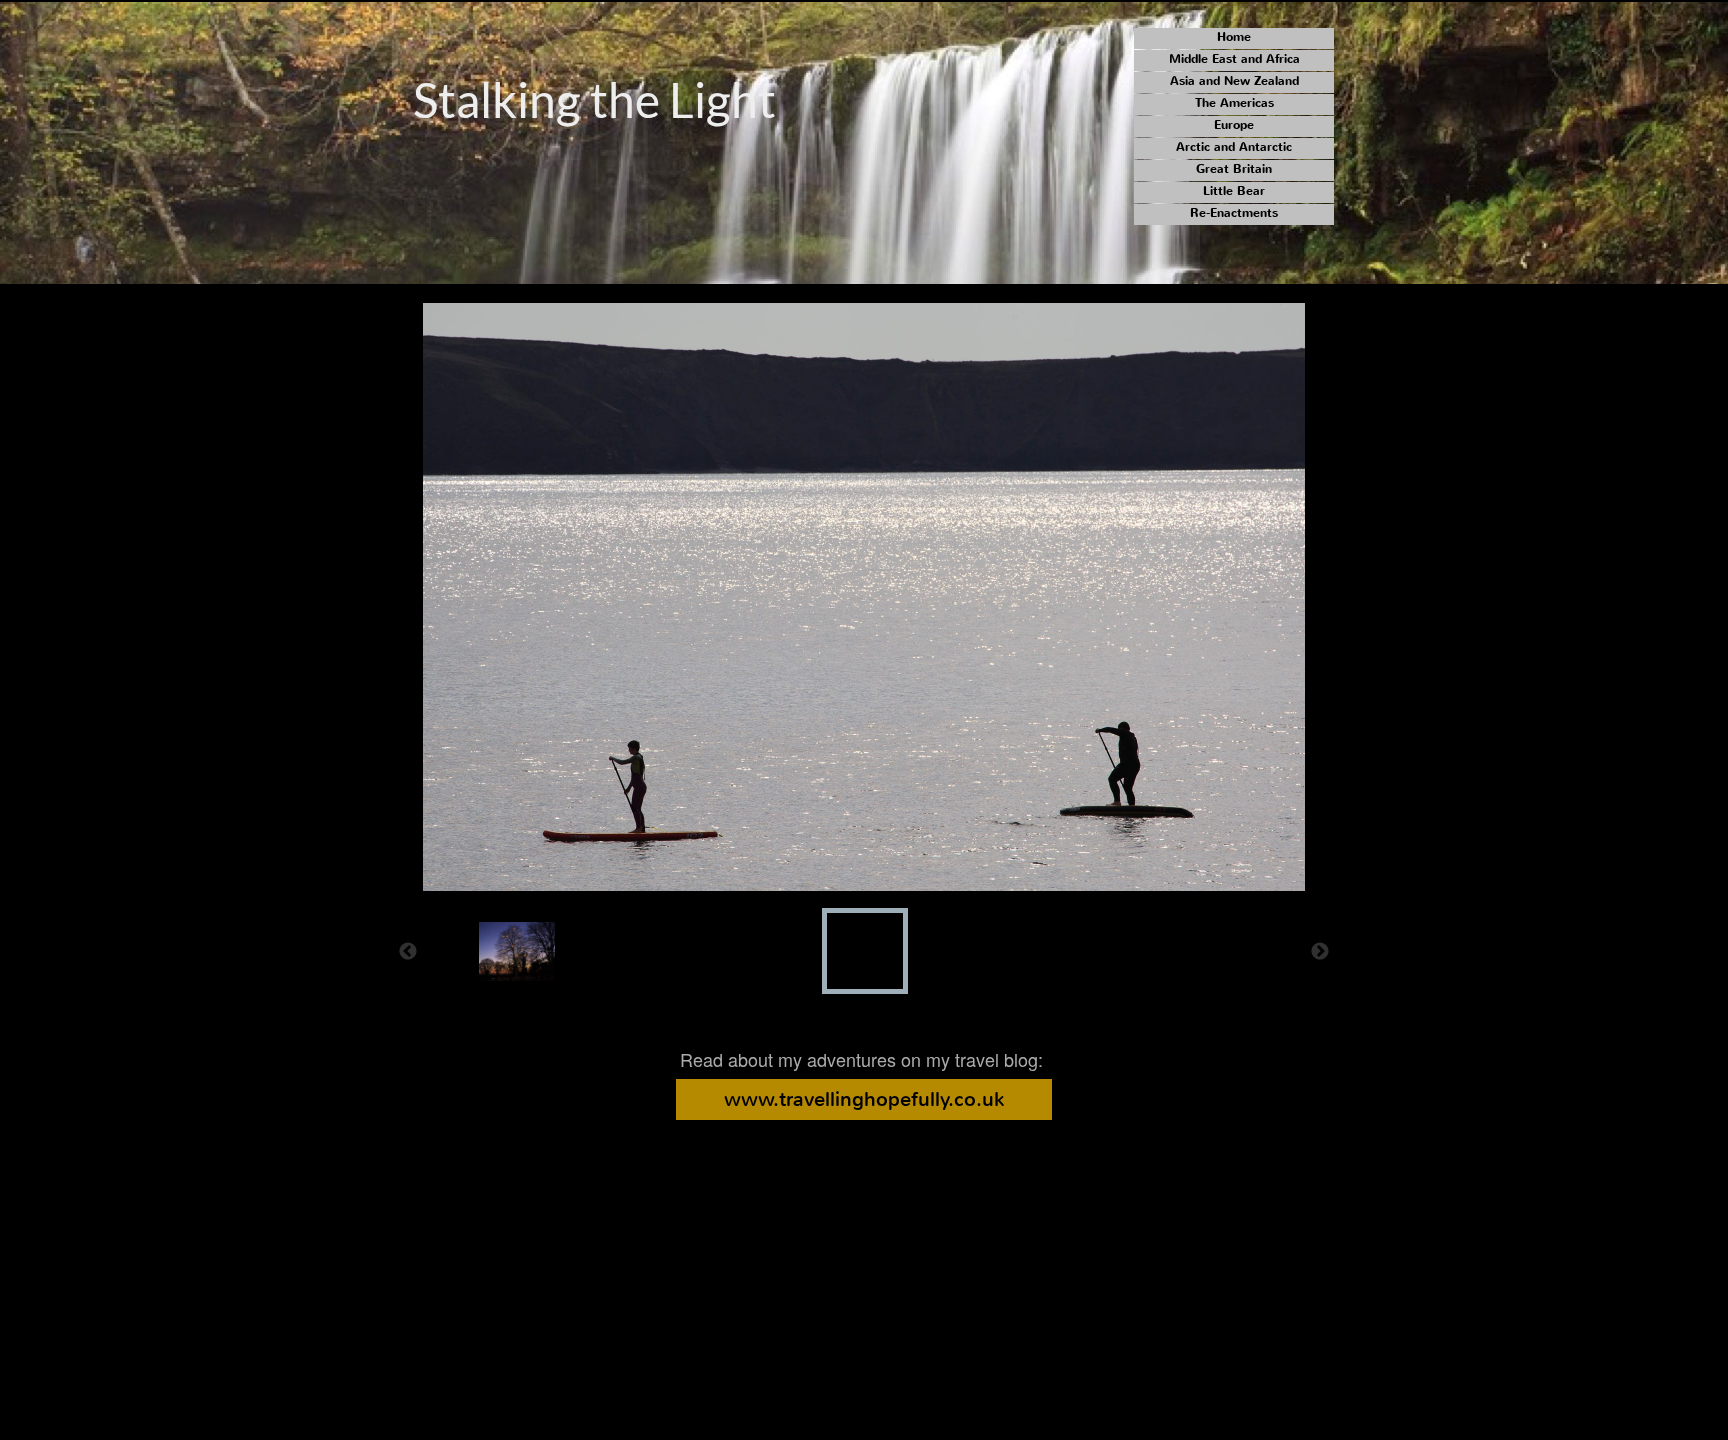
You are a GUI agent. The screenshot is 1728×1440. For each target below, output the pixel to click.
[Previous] (408, 951)
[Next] (1320, 951)
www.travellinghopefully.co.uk (864, 1099)
